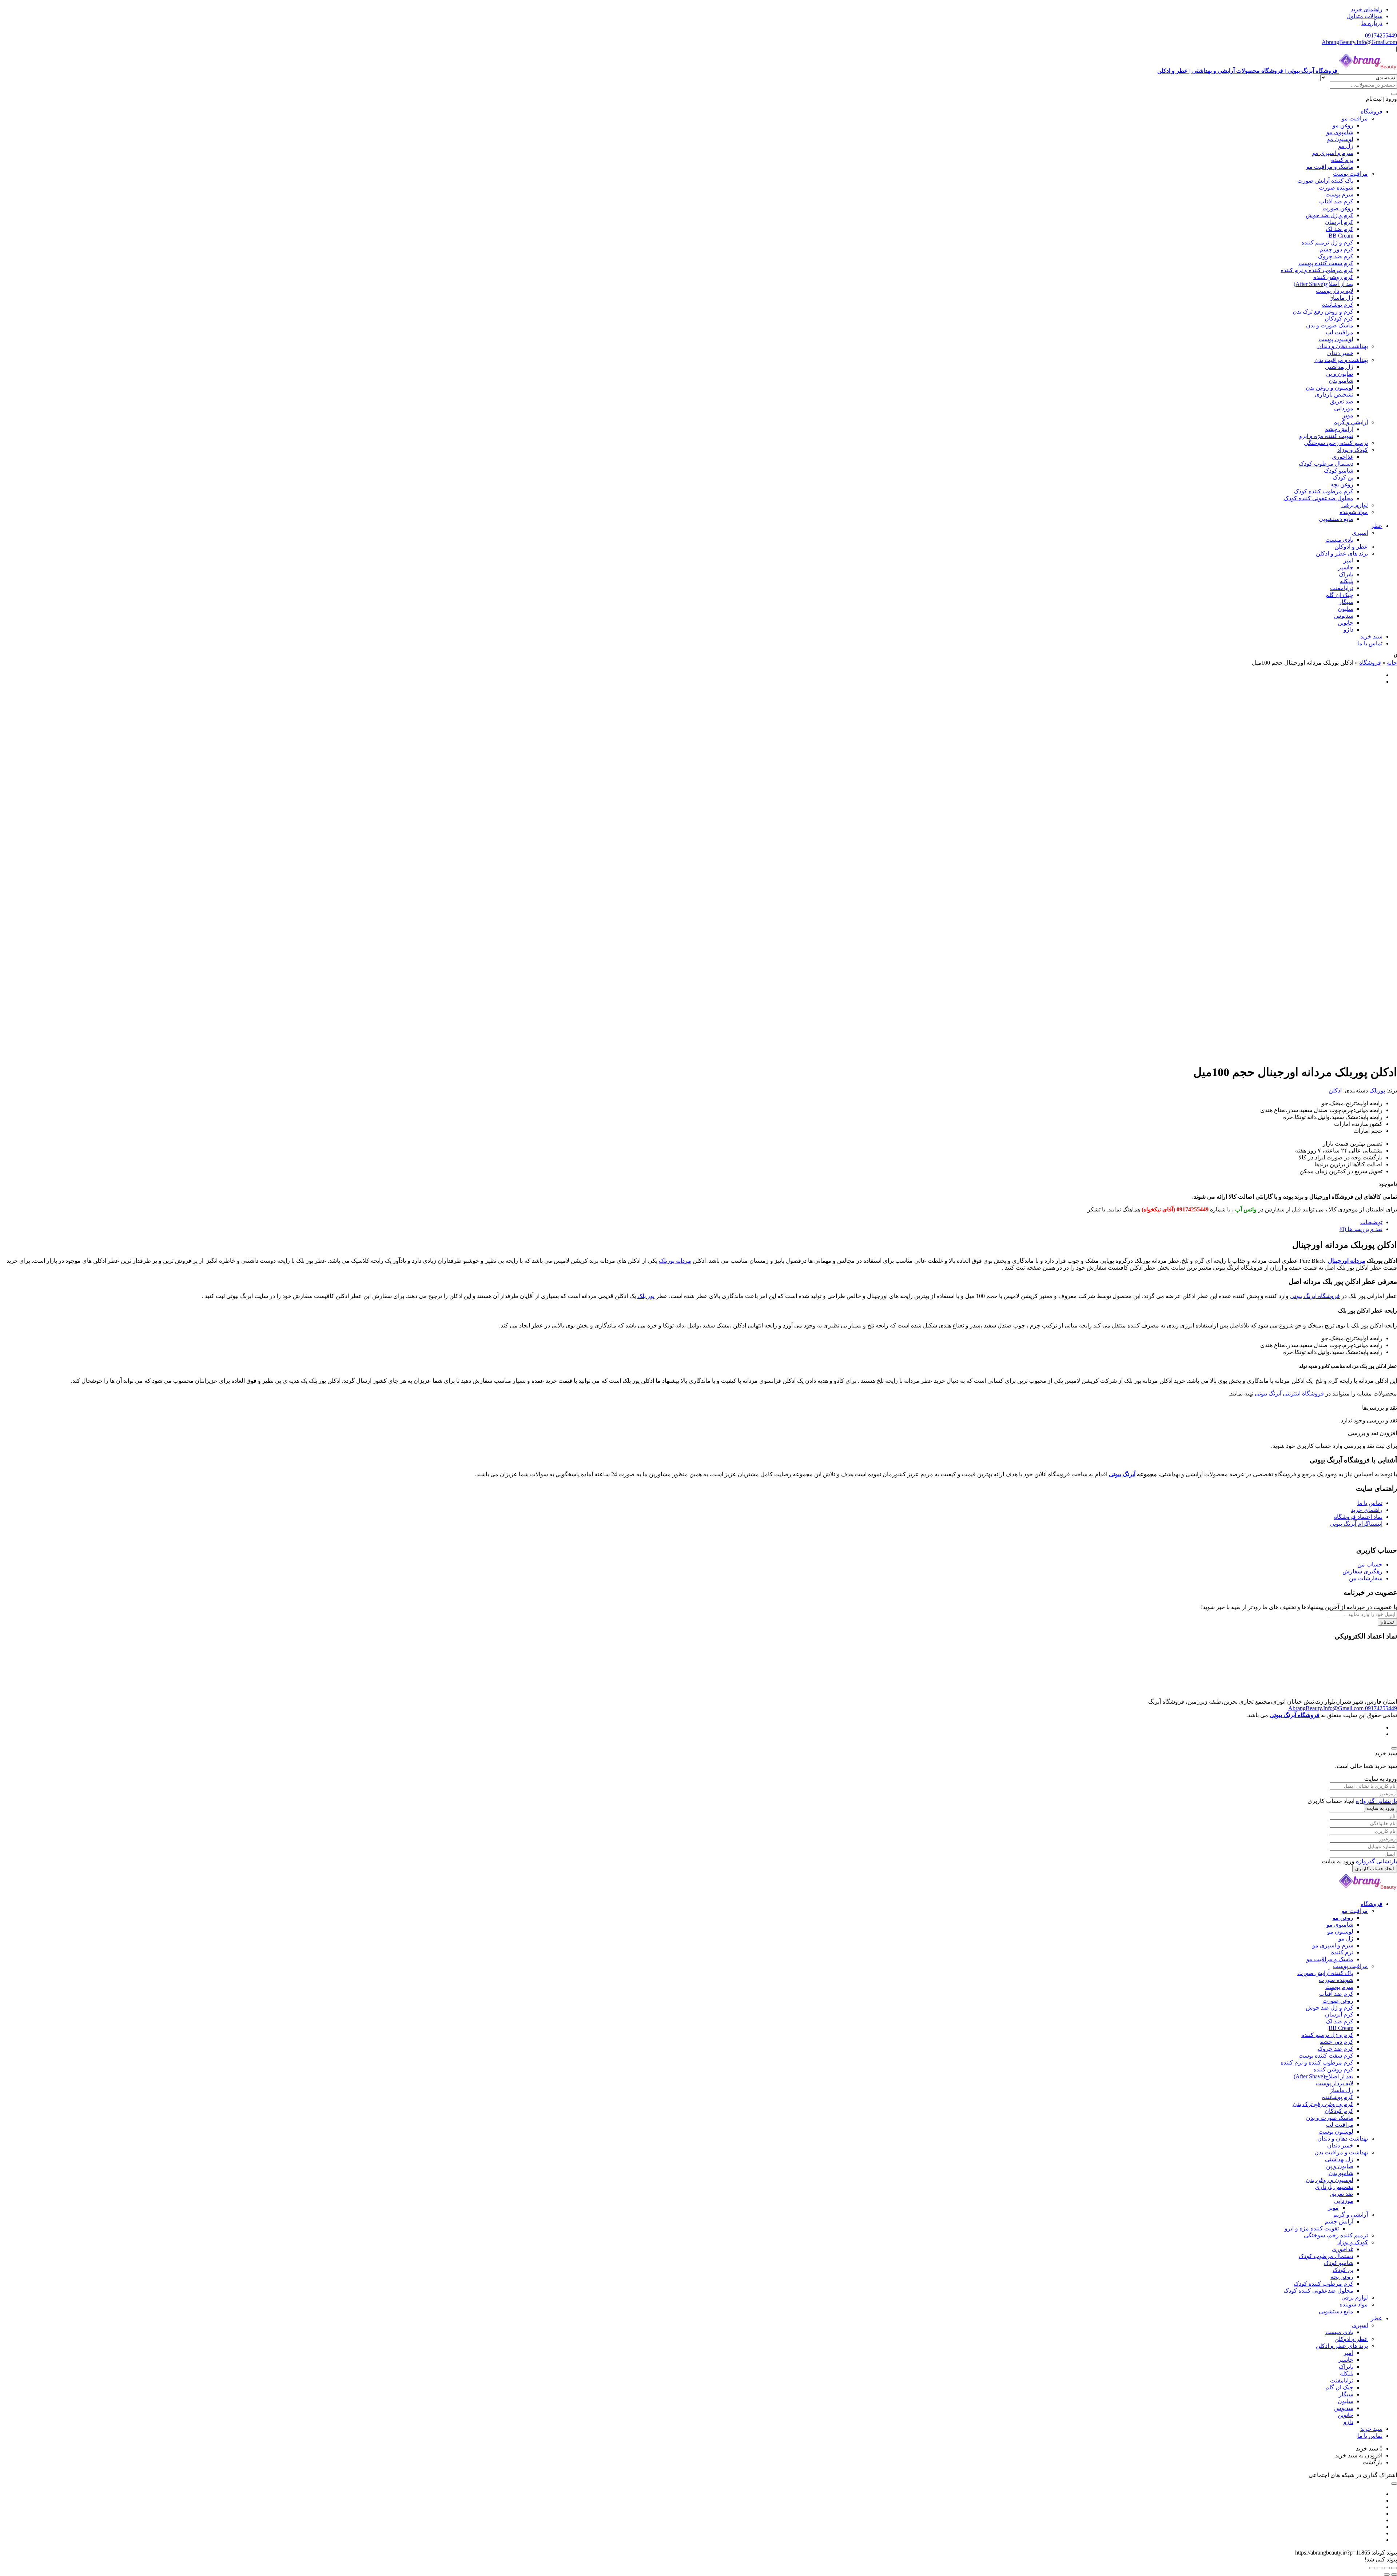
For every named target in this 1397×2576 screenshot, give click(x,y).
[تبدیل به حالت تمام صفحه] (1387, 2568)
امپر (1348, 560)
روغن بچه (1342, 484)
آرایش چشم (1339, 429)
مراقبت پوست (1350, 174)
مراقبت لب (1340, 332)
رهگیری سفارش (1362, 1571)
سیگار (1346, 602)
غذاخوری (1343, 457)
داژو (1348, 630)
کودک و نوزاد (1353, 450)
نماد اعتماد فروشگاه (1358, 1517)
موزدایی (1344, 408)
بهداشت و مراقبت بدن (1341, 360)
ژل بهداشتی (1339, 367)
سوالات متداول (1364, 16)
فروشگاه (1372, 112)
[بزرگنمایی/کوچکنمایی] (1394, 2568)
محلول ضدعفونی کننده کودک (1318, 498)
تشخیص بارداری (1334, 395)
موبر (1348, 415)
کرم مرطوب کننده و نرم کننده (1317, 270)
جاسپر (1346, 567)
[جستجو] (1394, 94)
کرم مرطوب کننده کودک (1324, 491)
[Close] (1394, 1748)
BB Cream (1341, 236)
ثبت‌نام (1387, 1622)
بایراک (1346, 574)
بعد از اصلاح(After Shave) (1324, 284)
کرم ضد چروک (1336, 256)
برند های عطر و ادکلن (1342, 554)
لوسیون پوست (1336, 339)
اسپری (1360, 533)
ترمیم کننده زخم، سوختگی (1336, 443)
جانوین (1346, 623)
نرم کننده (1342, 160)
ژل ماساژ (1342, 298)
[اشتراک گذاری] (1380, 2568)
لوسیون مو (1340, 139)
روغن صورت (1338, 208)
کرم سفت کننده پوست (1326, 263)
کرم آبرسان (1339, 222)
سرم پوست (1339, 194)
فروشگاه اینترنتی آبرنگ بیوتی (1289, 1393)
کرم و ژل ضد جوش (1330, 215)
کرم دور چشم (1336, 249)
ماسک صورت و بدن (1330, 325)
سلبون (1346, 609)
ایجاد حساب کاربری (1375, 1869)
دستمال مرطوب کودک (1326, 464)
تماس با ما (1370, 643)
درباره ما (1372, 23)
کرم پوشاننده (1338, 305)
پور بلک (646, 1296)
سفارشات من (1366, 1578)
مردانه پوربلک (675, 1261)
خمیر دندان (1340, 353)
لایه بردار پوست (1335, 291)
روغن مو (1343, 125)
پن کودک (1343, 477)
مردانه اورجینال (1347, 1261)
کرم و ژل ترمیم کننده (1327, 242)
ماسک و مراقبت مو (1330, 167)
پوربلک (1377, 1090)
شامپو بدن (1341, 381)
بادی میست (1339, 540)
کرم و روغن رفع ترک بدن (1323, 312)
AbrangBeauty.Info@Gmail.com (1359, 42)
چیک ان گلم (1339, 595)
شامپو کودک (1339, 471)
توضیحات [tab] (1371, 1222)
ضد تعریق (1342, 401)
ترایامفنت (1342, 588)
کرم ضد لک (1340, 229)
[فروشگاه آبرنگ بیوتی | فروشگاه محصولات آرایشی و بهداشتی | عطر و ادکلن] (1368, 1891)
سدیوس (1344, 616)
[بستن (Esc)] (1372, 2568)
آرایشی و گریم (1351, 422)
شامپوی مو (1340, 132)
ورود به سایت (1380, 1808)
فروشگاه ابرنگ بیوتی (1315, 1296)
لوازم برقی (1355, 505)
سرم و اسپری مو (1333, 153)
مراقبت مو (1355, 118)
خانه (1392, 663)
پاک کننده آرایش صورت (1325, 181)
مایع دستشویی (1336, 519)
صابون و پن (1340, 374)
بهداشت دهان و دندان (1343, 346)
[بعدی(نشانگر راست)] (1387, 2575)
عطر (1377, 526)
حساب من (1370, 1564)
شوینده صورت (1336, 188)
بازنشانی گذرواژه (1376, 1801)
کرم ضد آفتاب (1336, 201)
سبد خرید (1371, 636)
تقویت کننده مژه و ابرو (1326, 436)
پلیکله (1347, 581)
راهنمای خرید (1367, 9)
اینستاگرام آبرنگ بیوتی (1356, 1524)
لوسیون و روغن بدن (1330, 388)
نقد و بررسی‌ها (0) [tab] (1361, 1229)
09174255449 (1381, 35)
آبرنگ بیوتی (1122, 1474)
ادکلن (1335, 1090)
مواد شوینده (1354, 512)
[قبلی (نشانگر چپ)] (1394, 2575)
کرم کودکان (1339, 318)
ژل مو (1346, 146)
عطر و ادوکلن (1351, 547)
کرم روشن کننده (1333, 277)
